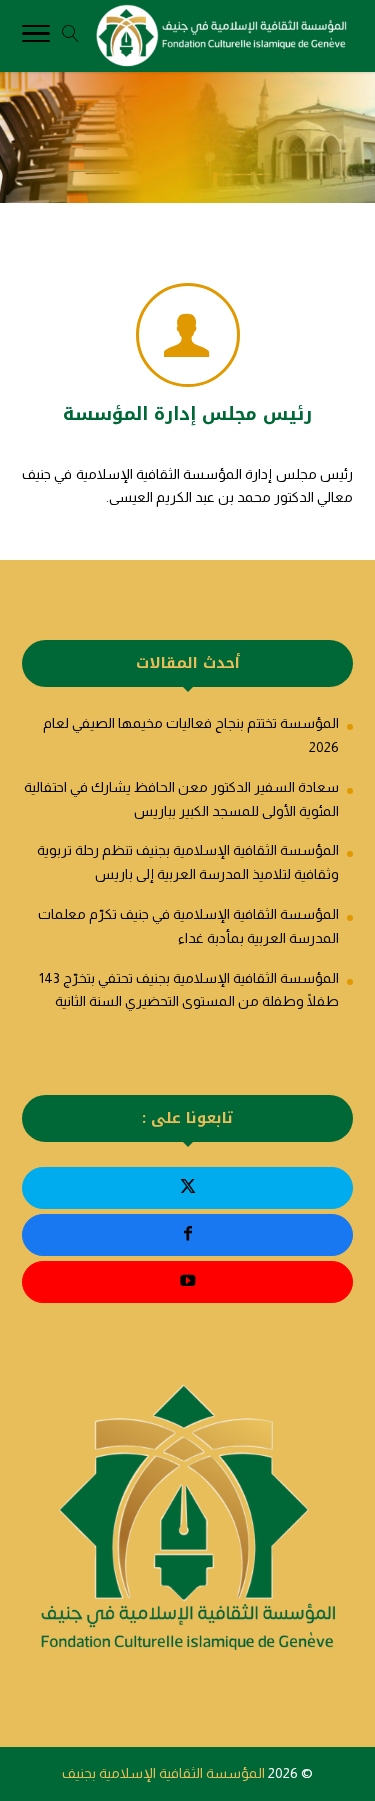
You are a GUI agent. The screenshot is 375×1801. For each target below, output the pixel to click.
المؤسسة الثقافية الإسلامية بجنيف (163, 1773)
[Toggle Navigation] (36, 37)
